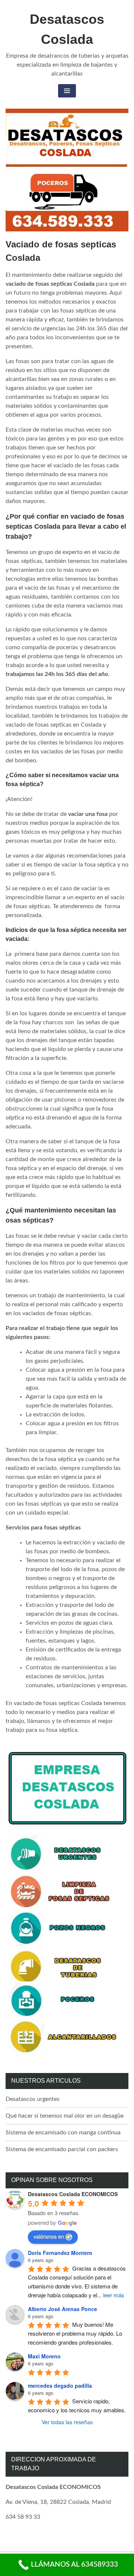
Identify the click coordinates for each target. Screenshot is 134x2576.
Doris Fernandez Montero (60, 2253)
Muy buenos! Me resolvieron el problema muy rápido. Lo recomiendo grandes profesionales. (76, 2333)
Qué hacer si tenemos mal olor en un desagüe (65, 2116)
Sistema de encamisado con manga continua (63, 2133)
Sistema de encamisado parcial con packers (62, 2149)
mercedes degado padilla (60, 2386)
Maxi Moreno (44, 2356)
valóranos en (49, 2236)
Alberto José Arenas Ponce (63, 2309)
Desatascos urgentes (33, 2099)
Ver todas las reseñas (67, 2422)
